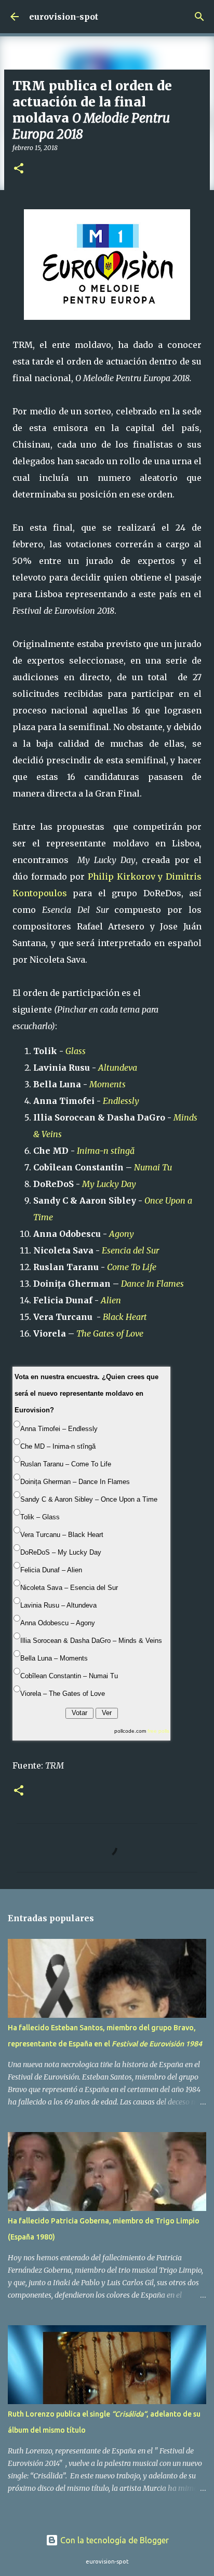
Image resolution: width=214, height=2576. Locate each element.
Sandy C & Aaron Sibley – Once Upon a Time (89, 1499)
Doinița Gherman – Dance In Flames (75, 1482)
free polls (158, 1731)
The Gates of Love (111, 1333)
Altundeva (118, 1068)
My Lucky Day (109, 1184)
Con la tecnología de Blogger (113, 2540)
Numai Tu (153, 1167)
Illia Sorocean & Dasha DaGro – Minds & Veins (91, 1641)
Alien (111, 1300)
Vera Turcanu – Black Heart (62, 1535)
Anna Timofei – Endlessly (59, 1429)
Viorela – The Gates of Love (63, 1694)
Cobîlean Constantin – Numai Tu (69, 1676)
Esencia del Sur (130, 1250)
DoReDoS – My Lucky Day (61, 1552)
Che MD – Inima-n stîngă (58, 1446)
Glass (76, 1051)
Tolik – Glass (40, 1517)
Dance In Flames (152, 1284)
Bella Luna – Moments (54, 1658)
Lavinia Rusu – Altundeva (58, 1605)
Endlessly (121, 1101)
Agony (122, 1234)
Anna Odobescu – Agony (58, 1623)
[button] (19, 169)
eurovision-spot (64, 17)
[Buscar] (199, 17)
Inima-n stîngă (106, 1151)
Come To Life (132, 1267)
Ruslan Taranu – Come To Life (66, 1464)
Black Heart (125, 1317)
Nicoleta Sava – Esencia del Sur (69, 1588)
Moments (108, 1084)
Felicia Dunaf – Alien (51, 1570)
